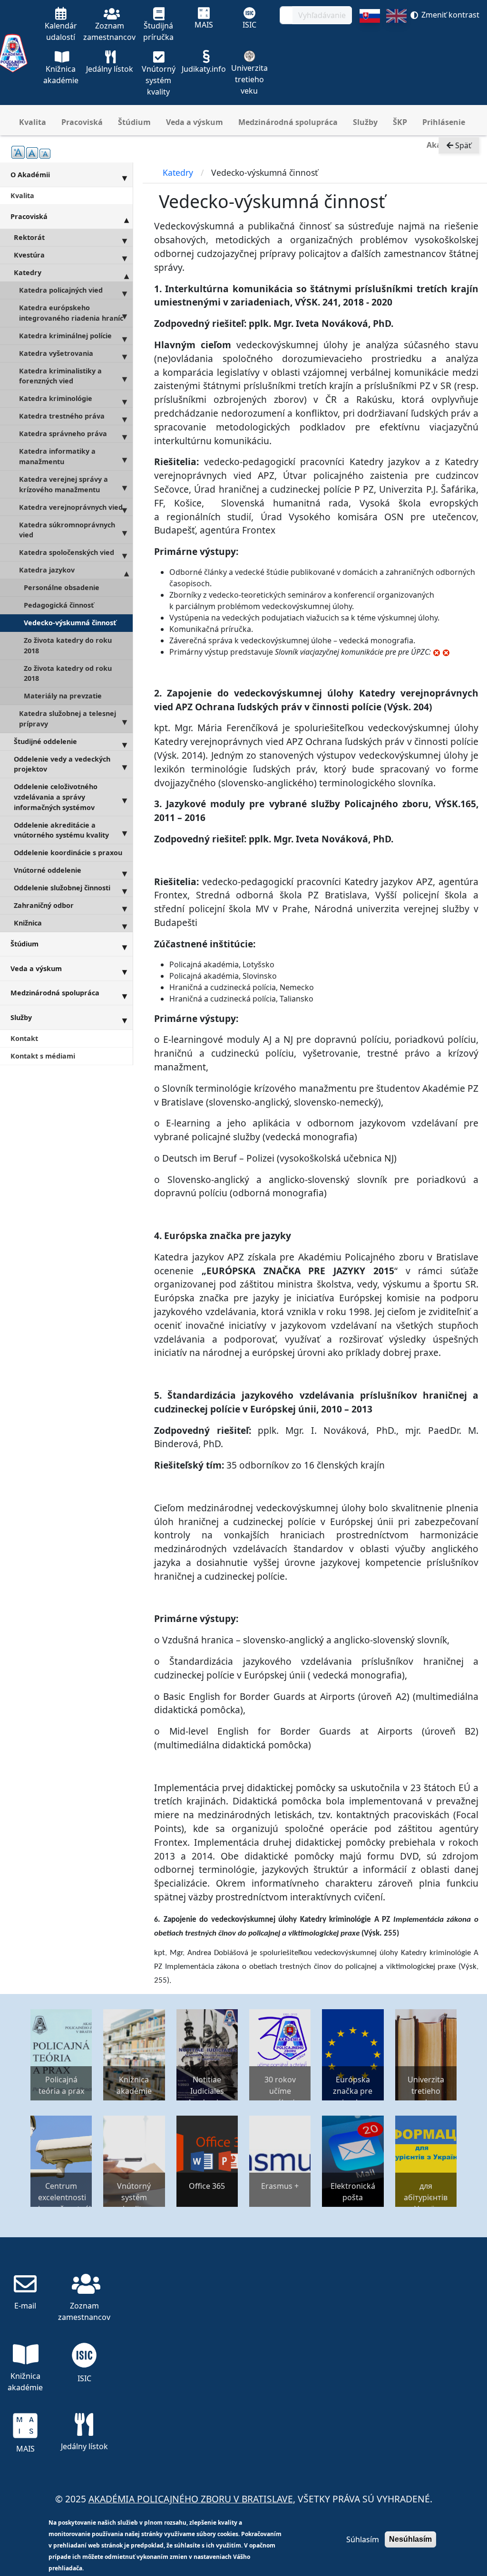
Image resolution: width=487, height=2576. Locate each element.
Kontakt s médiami (43, 1056)
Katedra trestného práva (62, 416)
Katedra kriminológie (56, 398)
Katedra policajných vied (61, 290)
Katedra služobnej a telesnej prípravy (68, 719)
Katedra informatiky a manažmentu (57, 456)
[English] (396, 57)
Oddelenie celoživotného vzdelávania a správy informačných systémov (56, 797)
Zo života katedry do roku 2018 (68, 645)
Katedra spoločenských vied (67, 552)
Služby (365, 122)
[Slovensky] (370, 57)
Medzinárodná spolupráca (288, 122)
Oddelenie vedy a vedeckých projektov (62, 764)
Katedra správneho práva (63, 434)
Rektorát (29, 237)
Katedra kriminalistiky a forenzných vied (60, 376)
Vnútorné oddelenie (48, 870)
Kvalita (33, 122)
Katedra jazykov (47, 570)
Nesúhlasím (410, 2539)
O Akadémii (30, 175)
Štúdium (134, 122)
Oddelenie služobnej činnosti (62, 888)
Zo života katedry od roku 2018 (68, 673)
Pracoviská (82, 122)
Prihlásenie (444, 122)
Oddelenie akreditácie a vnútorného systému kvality (61, 830)
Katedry (28, 272)
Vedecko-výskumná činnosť (70, 623)
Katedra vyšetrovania (56, 353)
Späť (462, 145)
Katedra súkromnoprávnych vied (67, 530)
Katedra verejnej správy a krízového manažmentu (63, 484)
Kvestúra (29, 255)
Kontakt (24, 1038)
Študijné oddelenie (45, 741)
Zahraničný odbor (44, 905)
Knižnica (28, 923)
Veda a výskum (195, 122)
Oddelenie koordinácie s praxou (68, 853)
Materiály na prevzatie (63, 696)
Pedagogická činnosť (59, 605)
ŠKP (400, 122)
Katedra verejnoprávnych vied (71, 507)
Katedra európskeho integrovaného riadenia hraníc (71, 313)
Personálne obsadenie (62, 587)
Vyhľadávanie (322, 15)
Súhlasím (363, 2539)
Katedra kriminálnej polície (65, 336)
